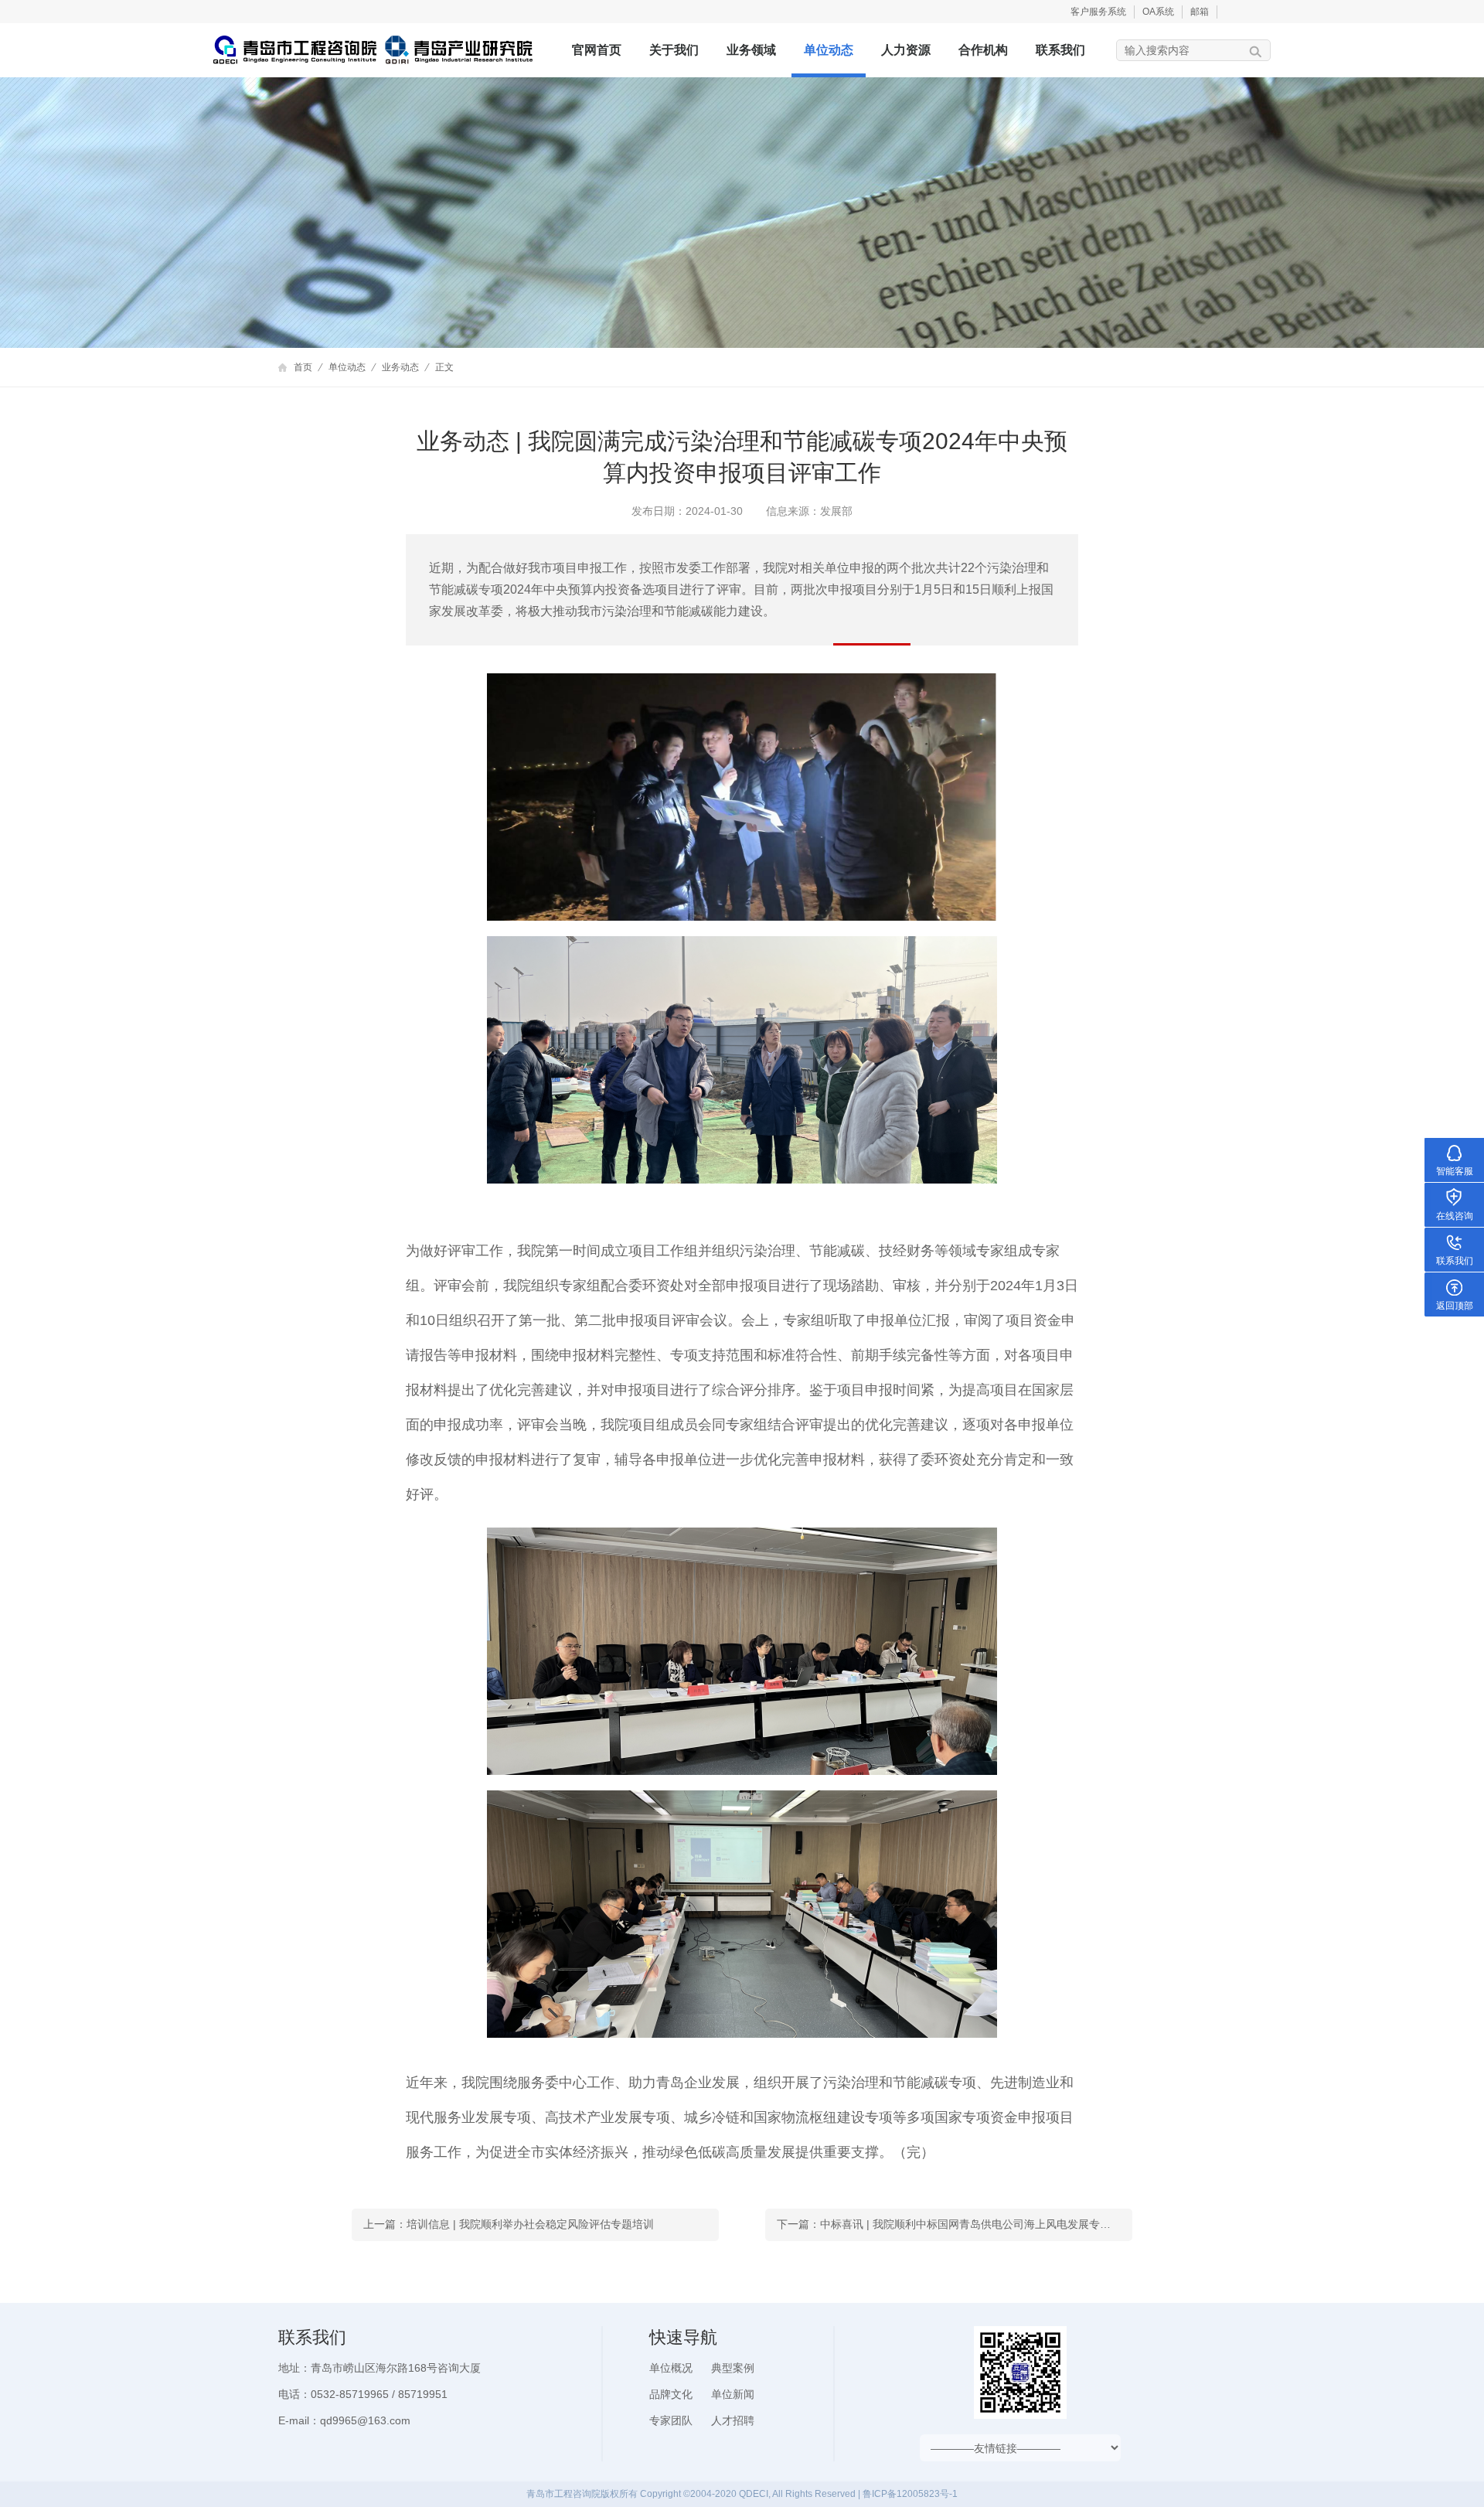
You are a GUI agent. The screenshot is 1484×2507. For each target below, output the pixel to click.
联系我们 (1060, 50)
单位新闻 (733, 2394)
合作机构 (983, 50)
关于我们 (674, 50)
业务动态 (400, 367)
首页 (303, 367)
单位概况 (671, 2368)
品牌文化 (671, 2394)
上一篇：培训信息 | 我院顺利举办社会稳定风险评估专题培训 (509, 2224)
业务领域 (751, 50)
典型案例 (733, 2368)
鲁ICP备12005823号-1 (910, 2494)
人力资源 (906, 50)
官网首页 (597, 50)
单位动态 (829, 50)
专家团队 (671, 2420)
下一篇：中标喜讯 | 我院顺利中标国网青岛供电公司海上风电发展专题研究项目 (955, 2224)
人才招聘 (733, 2420)
